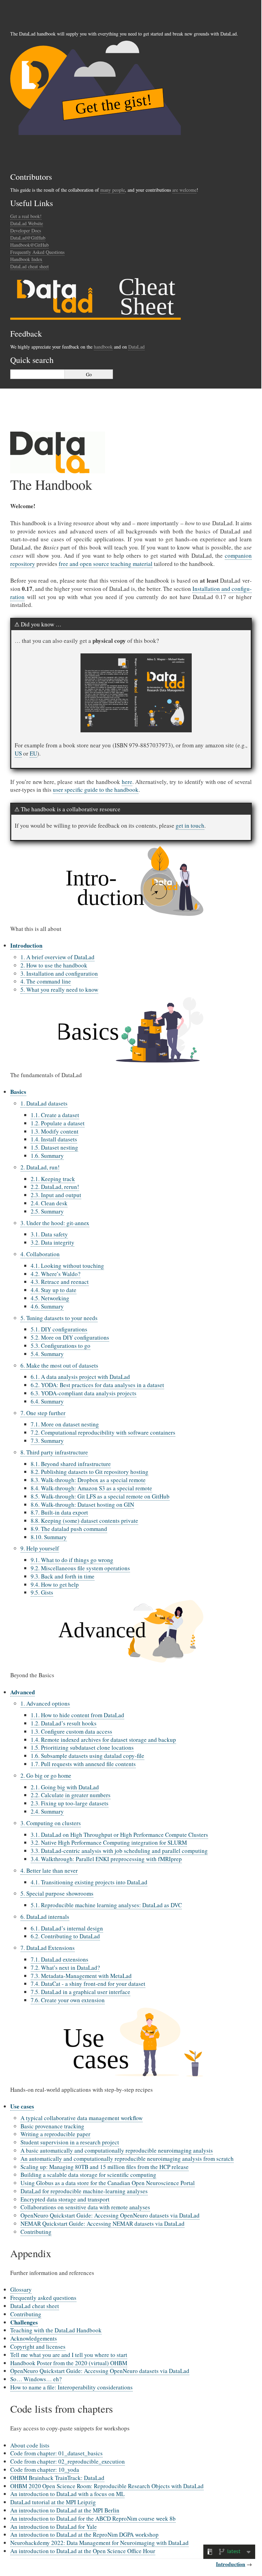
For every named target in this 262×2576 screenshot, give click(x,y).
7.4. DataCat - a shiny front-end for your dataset (88, 1984)
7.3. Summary (47, 1441)
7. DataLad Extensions (48, 1948)
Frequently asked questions (43, 2298)
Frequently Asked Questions (37, 252)
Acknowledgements (34, 2338)
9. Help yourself (40, 1548)
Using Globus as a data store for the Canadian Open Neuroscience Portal (108, 2183)
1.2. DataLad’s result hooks (64, 1723)
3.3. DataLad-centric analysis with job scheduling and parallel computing (119, 1851)
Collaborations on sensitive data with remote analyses (85, 2207)
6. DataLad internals (45, 1917)
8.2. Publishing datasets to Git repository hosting (90, 1472)
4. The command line (46, 981)
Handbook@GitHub (30, 245)
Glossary (21, 2289)
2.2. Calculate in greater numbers (71, 1795)
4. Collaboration (40, 1254)
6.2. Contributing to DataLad (65, 1936)
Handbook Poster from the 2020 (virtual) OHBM (69, 2363)
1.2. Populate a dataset (58, 1123)
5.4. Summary (47, 1354)
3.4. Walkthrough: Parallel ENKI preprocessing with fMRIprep (106, 1859)
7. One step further (43, 1413)
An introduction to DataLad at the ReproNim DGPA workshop (84, 2534)
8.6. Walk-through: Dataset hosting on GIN (82, 1504)
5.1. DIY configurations (59, 1329)
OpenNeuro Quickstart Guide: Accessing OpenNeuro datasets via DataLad (110, 2215)
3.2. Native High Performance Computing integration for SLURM (109, 1842)
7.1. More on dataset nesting (65, 1424)
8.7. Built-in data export (59, 1512)
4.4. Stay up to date (54, 1290)
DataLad (136, 347)
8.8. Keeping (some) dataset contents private (84, 1521)
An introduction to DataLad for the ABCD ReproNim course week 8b (93, 2518)
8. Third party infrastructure (54, 1452)
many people (113, 190)
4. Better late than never (49, 1870)
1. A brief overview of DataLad (57, 957)
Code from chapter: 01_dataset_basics (56, 2453)
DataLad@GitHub (28, 238)
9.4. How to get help (55, 1584)
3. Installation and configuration (59, 973)
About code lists (30, 2445)
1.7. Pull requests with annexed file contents (83, 1764)
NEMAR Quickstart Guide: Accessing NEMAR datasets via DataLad (103, 2224)
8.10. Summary (49, 1537)
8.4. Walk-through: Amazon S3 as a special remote (91, 1488)
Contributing (36, 2232)
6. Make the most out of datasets (59, 1365)
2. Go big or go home (46, 1775)
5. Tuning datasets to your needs (59, 1318)
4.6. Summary (47, 1306)
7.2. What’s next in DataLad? (65, 1968)
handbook (103, 347)
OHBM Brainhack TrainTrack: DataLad (57, 2478)
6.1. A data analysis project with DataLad (80, 1377)
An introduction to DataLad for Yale (54, 2527)
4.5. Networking (50, 1298)
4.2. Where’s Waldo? (56, 1274)
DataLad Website (27, 223)
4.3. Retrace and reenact (60, 1282)
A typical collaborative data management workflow (82, 2118)
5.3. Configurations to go (61, 1346)
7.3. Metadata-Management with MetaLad (81, 1976)
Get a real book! (26, 216)
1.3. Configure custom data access (71, 1731)
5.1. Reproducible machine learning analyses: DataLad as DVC (106, 1905)
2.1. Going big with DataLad (65, 1787)
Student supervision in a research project (70, 2142)
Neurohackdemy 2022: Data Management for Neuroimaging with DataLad (99, 2543)
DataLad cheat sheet (30, 266)
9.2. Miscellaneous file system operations (80, 1568)
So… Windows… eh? (36, 2379)
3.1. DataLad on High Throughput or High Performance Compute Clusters (119, 1835)
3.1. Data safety (49, 1234)
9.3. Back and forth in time (63, 1576)
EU (33, 753)
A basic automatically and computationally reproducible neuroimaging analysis (117, 2150)
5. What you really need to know (59, 989)
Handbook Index (26, 259)
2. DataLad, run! (40, 1167)
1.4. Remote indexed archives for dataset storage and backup (103, 1740)
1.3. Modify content (55, 1131)
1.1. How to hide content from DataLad (77, 1715)
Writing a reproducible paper (55, 2134)
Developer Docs (26, 231)
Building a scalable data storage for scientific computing (88, 2175)
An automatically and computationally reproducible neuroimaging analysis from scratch (127, 2159)
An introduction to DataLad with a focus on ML (67, 2494)
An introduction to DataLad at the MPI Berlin (65, 2510)
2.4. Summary (47, 1811)
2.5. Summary (47, 1211)
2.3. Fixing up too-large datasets (70, 1803)
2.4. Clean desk (49, 1203)
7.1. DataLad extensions (60, 1959)
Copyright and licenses (38, 2347)
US (18, 753)
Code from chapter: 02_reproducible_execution (68, 2461)
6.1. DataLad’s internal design (67, 1928)
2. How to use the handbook (54, 965)
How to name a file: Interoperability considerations (71, 2387)
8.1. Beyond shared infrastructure (71, 1464)
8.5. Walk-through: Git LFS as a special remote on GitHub (100, 1496)
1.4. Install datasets (54, 1139)
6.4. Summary (47, 1401)
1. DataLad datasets (44, 1103)
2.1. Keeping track (53, 1179)
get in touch (190, 825)
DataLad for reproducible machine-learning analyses (84, 2191)
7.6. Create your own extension (68, 2000)
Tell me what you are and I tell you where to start (69, 2355)
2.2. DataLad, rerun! (55, 1187)
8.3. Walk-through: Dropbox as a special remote (88, 1480)
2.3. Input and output (56, 1195)
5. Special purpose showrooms (57, 1893)
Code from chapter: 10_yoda (45, 2470)
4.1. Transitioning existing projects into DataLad (89, 1882)
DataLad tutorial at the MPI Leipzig (53, 2502)
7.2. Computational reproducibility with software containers (103, 1432)
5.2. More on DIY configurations (70, 1337)
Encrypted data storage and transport (65, 2199)
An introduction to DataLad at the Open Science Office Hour (83, 2551)
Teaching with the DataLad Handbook (56, 2330)
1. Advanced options (45, 1703)
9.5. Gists (42, 1592)
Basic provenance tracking (52, 2126)
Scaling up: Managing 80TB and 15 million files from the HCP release (105, 2167)
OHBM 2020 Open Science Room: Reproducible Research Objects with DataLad (107, 2486)
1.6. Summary (47, 1156)
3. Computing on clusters (51, 1823)
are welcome (184, 190)
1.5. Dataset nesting (54, 1147)
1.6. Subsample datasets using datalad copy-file (88, 1756)
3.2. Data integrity (53, 1242)
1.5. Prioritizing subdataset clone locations (82, 1747)
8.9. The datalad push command (69, 1529)
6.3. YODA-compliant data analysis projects (84, 1393)
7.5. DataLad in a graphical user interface (81, 1992)
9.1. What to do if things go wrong (72, 1560)
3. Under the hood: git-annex (55, 1223)
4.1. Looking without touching (67, 1266)
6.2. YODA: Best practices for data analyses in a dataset (97, 1385)
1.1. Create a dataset (55, 1115)
